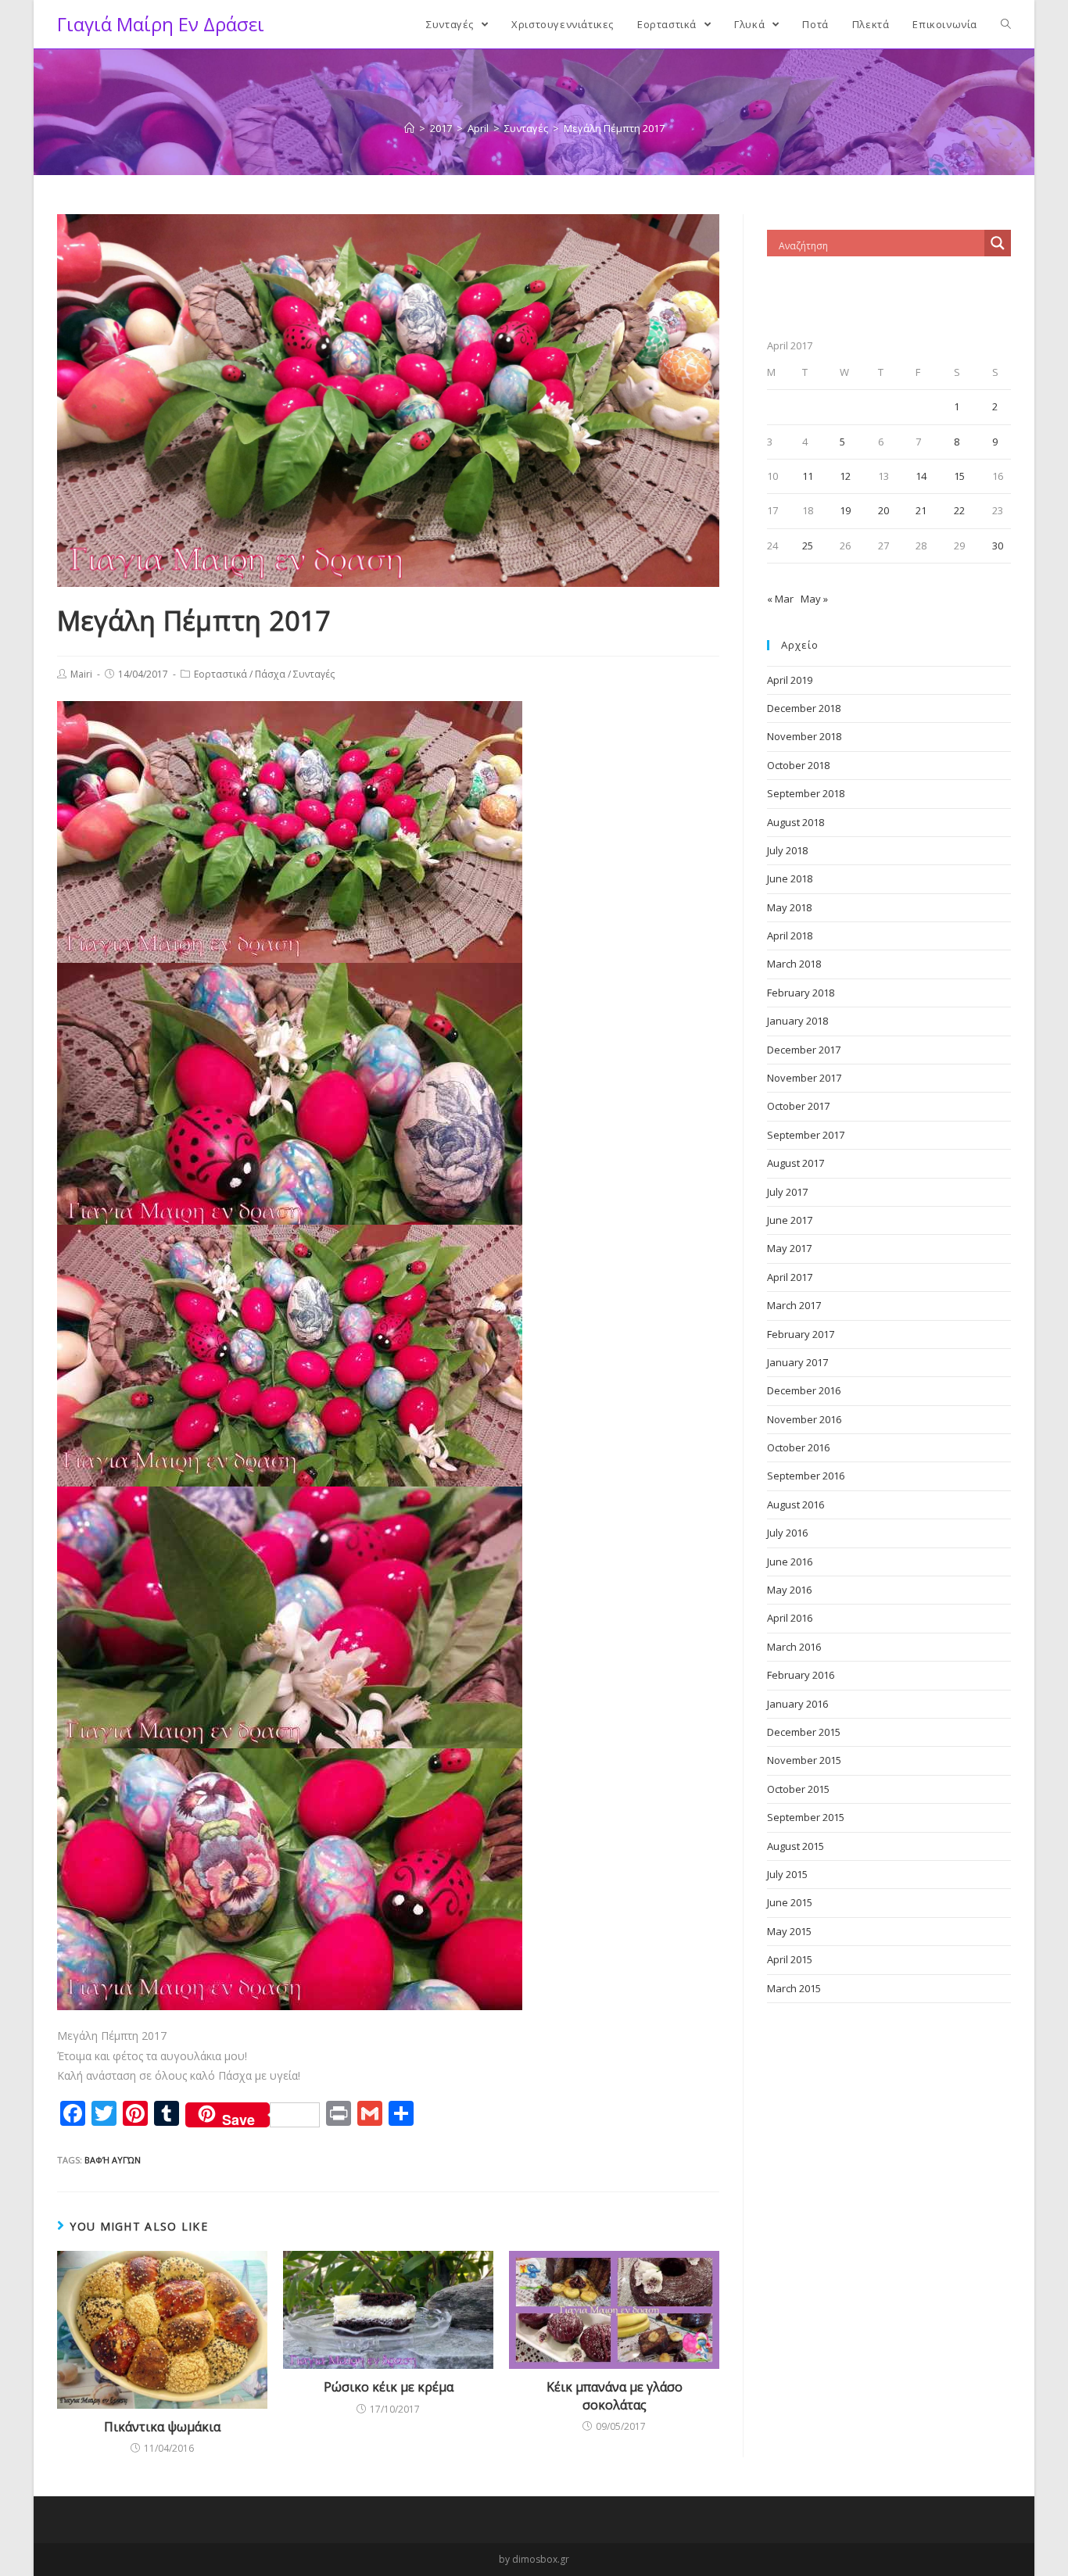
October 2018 (798, 765)
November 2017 (804, 1078)
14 (921, 476)
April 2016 (790, 1618)
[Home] (409, 128)
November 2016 (804, 1419)
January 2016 (797, 1704)
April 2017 (790, 1277)
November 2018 (804, 736)
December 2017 (804, 1050)
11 (808, 476)
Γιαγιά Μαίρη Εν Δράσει (161, 24)
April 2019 (790, 680)
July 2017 (787, 1192)
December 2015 (804, 1732)
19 (845, 510)
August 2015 (796, 1846)
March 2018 (794, 964)
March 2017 (794, 1305)
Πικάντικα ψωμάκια (162, 2427)
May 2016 (789, 1590)
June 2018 (790, 878)
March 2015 (794, 1988)
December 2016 (804, 1390)
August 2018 (796, 822)
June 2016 (790, 1562)
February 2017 (801, 1334)
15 (959, 476)
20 (883, 510)
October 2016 (798, 1447)
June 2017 (790, 1220)
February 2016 (801, 1675)
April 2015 (790, 1959)
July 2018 (787, 850)
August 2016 (796, 1504)
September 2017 (806, 1135)
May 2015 (789, 1931)
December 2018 (804, 708)
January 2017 (797, 1362)
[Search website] (1006, 24)
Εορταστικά (220, 674)
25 (808, 546)
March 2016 (794, 1647)
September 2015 (806, 1817)
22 (959, 510)
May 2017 (789, 1248)
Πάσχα (270, 674)
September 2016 (806, 1476)
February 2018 (801, 993)
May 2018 (789, 907)
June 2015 (790, 1902)
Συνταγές (314, 674)
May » (814, 599)
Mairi (81, 674)
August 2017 (796, 1163)
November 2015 (804, 1760)
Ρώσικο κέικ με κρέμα (389, 2387)
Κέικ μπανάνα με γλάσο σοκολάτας (615, 2395)
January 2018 (797, 1021)
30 (998, 546)
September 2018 (806, 793)
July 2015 (787, 1874)
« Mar (780, 599)
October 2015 (798, 1789)
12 (845, 476)
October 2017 (798, 1106)
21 (921, 510)
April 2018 (790, 936)
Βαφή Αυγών (113, 2160)
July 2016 (787, 1533)
